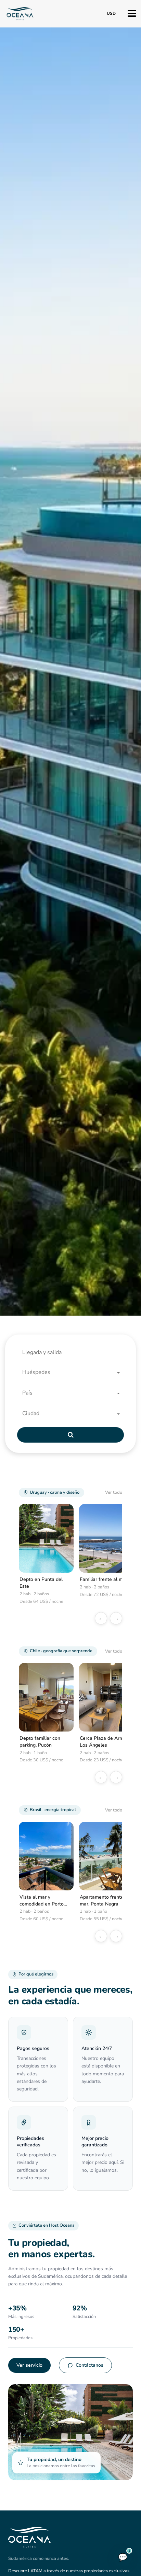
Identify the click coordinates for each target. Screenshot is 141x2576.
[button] (73, 1353)
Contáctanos (89, 2365)
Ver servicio (29, 2365)
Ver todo (114, 1492)
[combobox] (73, 1373)
